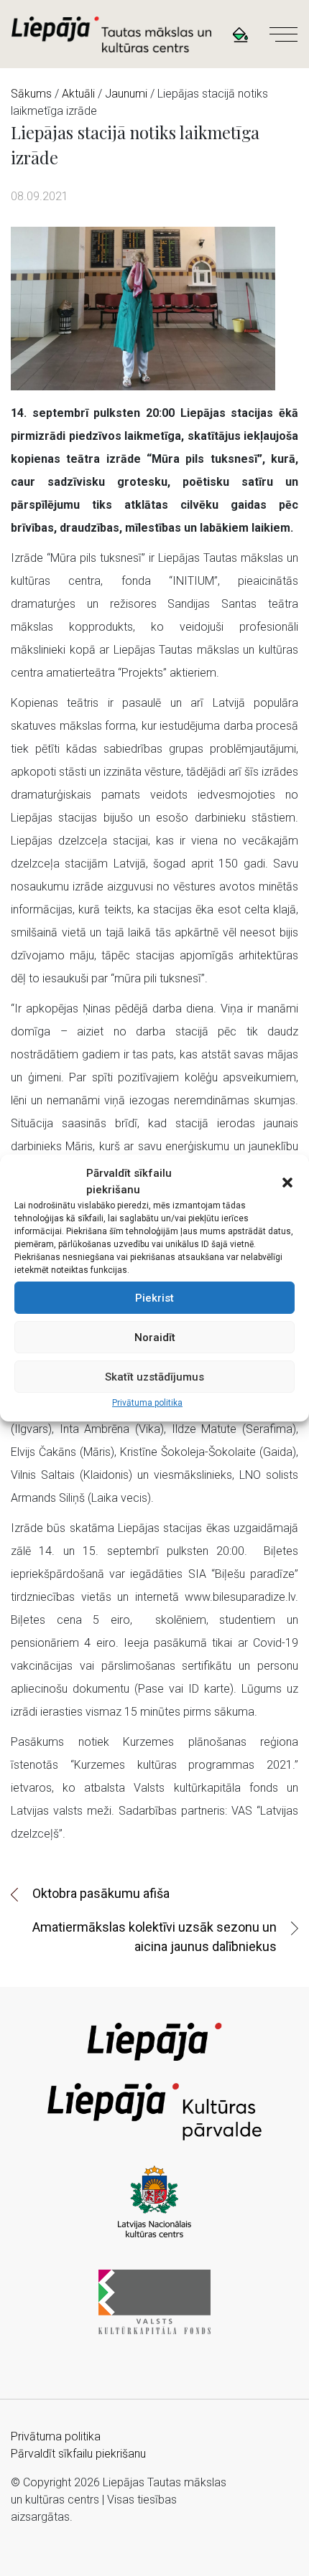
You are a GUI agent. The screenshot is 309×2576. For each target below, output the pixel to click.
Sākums (31, 94)
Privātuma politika (147, 1403)
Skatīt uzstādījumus (154, 1377)
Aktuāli (78, 94)
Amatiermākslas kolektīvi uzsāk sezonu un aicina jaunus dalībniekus (154, 1937)
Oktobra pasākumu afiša (101, 1893)
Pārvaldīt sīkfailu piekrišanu (78, 2454)
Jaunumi (126, 94)
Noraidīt (155, 1338)
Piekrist (154, 1298)
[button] (287, 1182)
